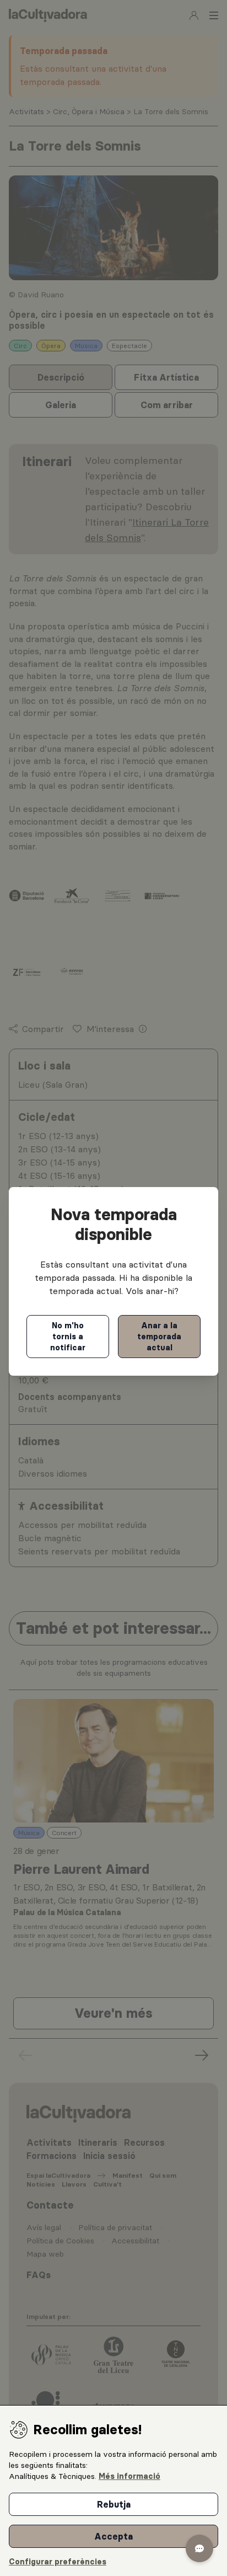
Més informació (129, 2476)
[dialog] (113, 2491)
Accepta (113, 2536)
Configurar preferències (58, 2562)
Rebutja (114, 2504)
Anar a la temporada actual (159, 1337)
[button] (199, 2548)
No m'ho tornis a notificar (68, 1337)
